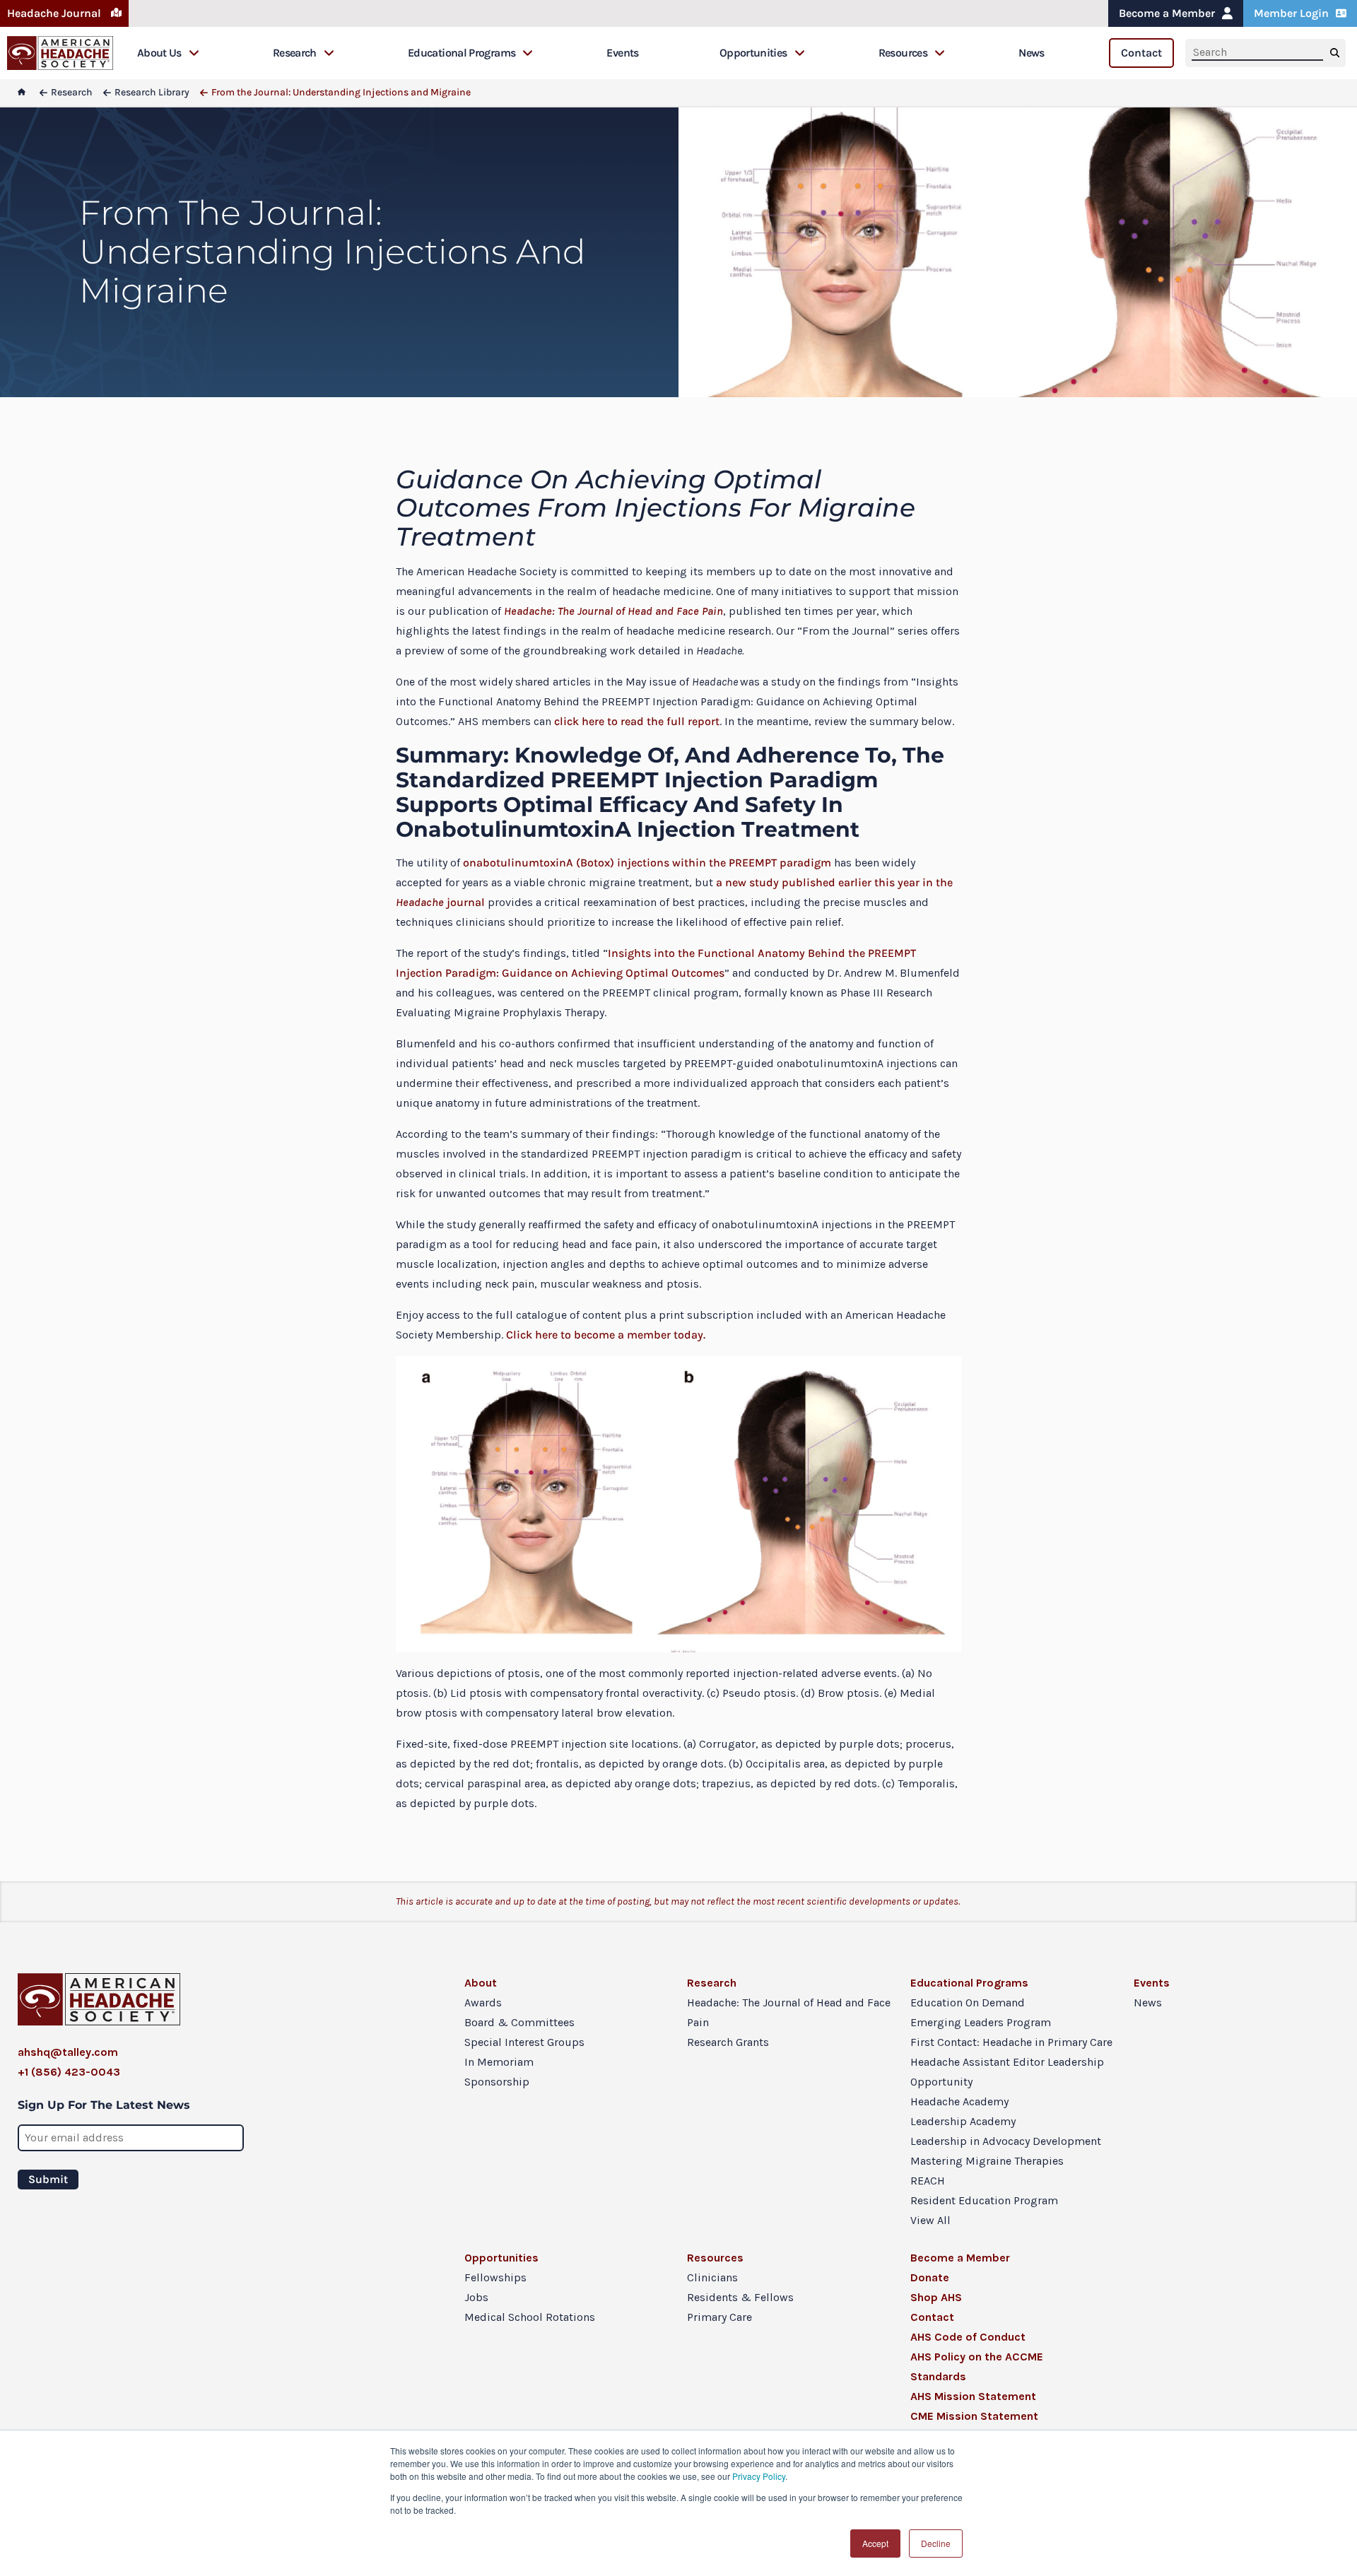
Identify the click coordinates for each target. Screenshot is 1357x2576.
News (1031, 53)
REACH (928, 2181)
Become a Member (1167, 13)
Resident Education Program (984, 2200)
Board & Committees (519, 2022)
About (481, 1983)
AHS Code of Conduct (968, 2337)
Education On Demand (968, 2002)
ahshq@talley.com (68, 2052)
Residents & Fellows (740, 2297)
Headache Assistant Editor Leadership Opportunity (1007, 2072)
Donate (930, 2277)
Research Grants (728, 2042)
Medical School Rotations (530, 2317)
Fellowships (495, 2277)
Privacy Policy (759, 2476)
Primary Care (719, 2317)
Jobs (476, 2297)
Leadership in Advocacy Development (1006, 2141)
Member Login (1291, 13)
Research (295, 53)
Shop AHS (936, 2297)
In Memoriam (499, 2062)
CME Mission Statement (974, 2416)
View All (930, 2220)
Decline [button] (936, 2543)
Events (622, 53)
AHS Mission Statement (973, 2396)
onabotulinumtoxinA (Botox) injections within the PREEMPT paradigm (646, 863)
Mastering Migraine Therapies (987, 2161)
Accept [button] (875, 2543)
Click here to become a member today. (606, 1335)
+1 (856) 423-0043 (69, 2072)
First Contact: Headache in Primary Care (1011, 2042)
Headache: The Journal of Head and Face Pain (789, 2012)
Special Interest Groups (524, 2042)
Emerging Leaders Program (981, 2022)
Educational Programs (462, 53)
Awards (483, 2002)
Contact (1141, 53)
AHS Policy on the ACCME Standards (977, 2366)
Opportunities (753, 53)
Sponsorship (497, 2082)
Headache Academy (959, 2101)
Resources (903, 53)
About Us (159, 53)
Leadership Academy (963, 2121)
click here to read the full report (637, 721)
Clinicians (712, 2277)
